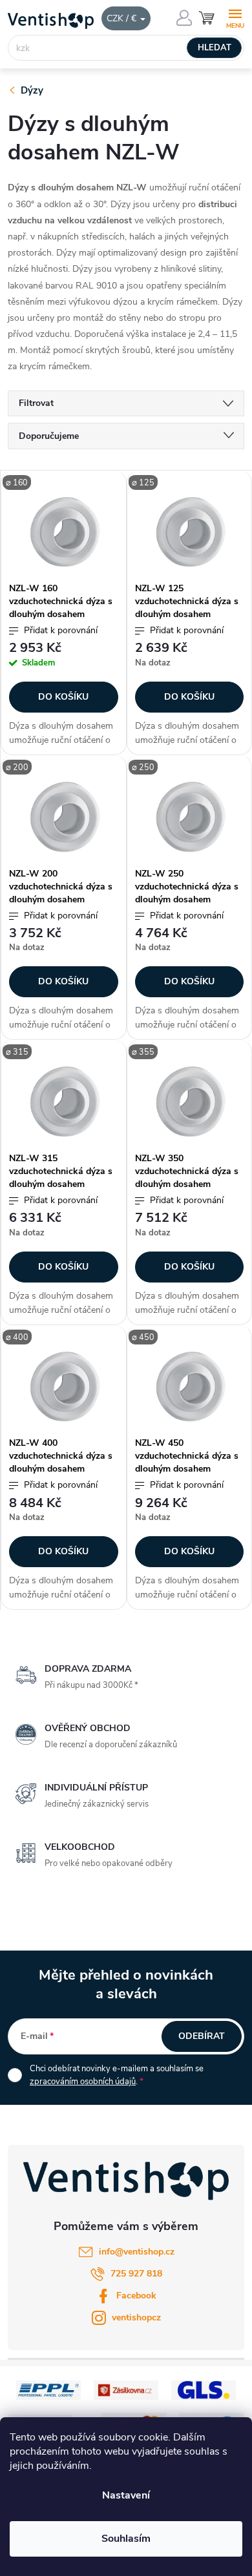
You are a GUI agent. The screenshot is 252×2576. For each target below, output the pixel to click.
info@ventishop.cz (137, 2252)
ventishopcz (136, 2317)
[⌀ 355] (190, 1101)
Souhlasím (126, 2539)
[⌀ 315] (64, 1101)
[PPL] (48, 2390)
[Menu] (235, 17)
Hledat (215, 48)
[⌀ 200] (64, 817)
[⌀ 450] (190, 1387)
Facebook (136, 2296)
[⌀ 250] (190, 817)
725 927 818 (136, 2274)
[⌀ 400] (64, 1387)
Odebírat (202, 2036)
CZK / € (123, 18)
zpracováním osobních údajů (83, 2082)
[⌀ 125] (190, 532)
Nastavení (126, 2495)
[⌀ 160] (64, 532)
